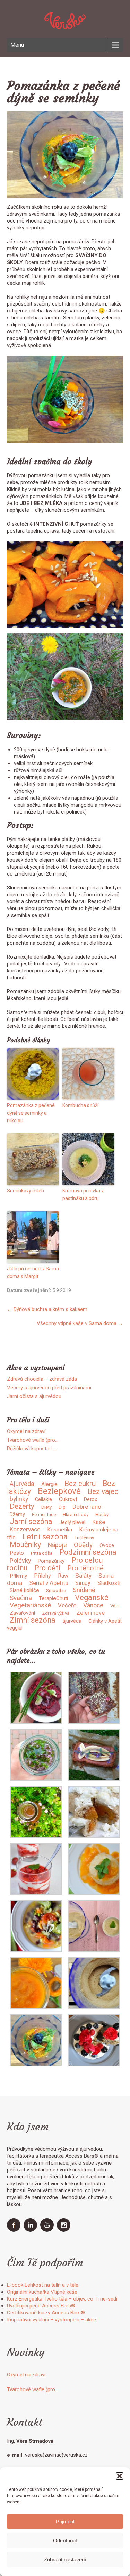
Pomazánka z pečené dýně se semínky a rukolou (31, 1113)
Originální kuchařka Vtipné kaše (42, 2292)
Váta (115, 1606)
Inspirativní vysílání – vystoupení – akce (51, 2320)
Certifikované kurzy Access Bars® (46, 2313)
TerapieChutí (53, 1598)
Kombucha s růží (80, 1105)
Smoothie (56, 1591)
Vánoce (93, 1605)
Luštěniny (84, 1538)
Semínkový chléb (25, 1191)
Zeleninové (90, 1613)
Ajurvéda (22, 1484)
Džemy (17, 1514)
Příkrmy (18, 1576)
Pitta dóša (42, 1553)
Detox (90, 1499)
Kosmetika (60, 1530)
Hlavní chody (76, 1514)
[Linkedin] (31, 2230)
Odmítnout (65, 2541)
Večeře (67, 1606)
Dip (62, 1507)
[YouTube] (48, 2230)
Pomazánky (51, 1561)
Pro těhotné (85, 1568)
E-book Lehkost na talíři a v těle (43, 2285)
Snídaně (84, 1590)
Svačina (21, 1598)
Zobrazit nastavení (65, 2560)
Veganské (92, 1598)
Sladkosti (109, 1583)
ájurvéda (72, 1621)
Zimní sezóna (33, 1620)
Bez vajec (103, 1491)
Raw (63, 1576)
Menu (17, 45)
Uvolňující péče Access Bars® (41, 2306)
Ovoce (107, 1545)
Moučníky (25, 1545)
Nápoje (57, 1545)
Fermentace (44, 1514)
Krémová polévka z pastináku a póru (83, 1195)
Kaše (99, 1522)
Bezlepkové (59, 1491)
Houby (102, 1514)
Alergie (49, 1484)
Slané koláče (24, 1590)
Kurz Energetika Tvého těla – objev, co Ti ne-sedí (62, 2299)
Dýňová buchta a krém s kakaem (47, 1309)
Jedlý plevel (72, 1522)
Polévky (20, 1561)
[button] (120, 2476)
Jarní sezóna (31, 1521)
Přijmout (65, 2521)
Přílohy (42, 1576)
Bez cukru (80, 1484)
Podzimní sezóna (88, 1552)
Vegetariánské (30, 1605)
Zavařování (22, 1613)
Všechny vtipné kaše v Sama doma (80, 1323)
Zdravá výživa (56, 1613)
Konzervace (25, 1529)
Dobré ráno (87, 1507)
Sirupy (83, 1583)
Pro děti (47, 1568)
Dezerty (22, 1506)
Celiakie (44, 1499)
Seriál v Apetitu (49, 1583)
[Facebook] (15, 2230)
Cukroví (68, 1499)
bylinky (19, 1499)
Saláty (83, 1576)
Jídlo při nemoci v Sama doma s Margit (33, 1272)
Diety (46, 1507)
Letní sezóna (45, 1536)
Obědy (83, 1545)
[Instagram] (64, 2230)
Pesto (17, 1553)
